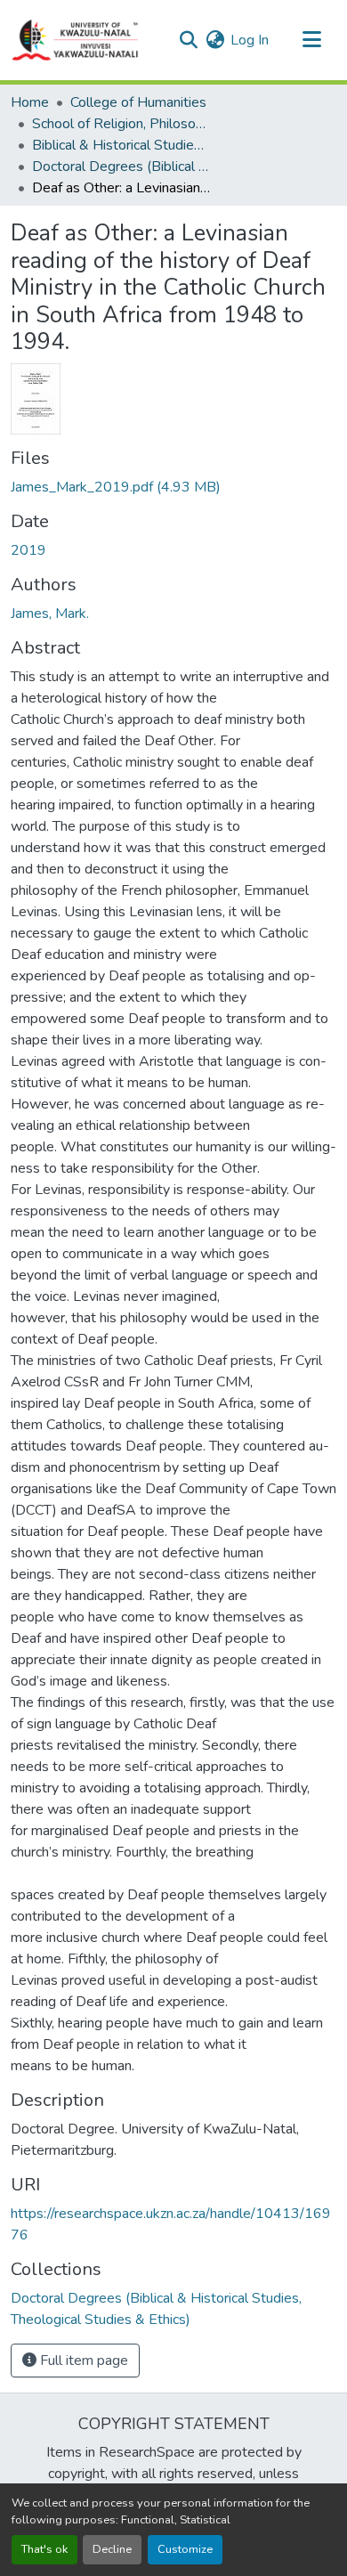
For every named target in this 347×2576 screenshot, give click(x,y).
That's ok (44, 2549)
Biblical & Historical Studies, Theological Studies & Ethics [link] (121, 145)
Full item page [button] (82, 2361)
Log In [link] (250, 40)
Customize (185, 2549)
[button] (76, 40)
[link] (173, 487)
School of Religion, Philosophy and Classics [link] (121, 124)
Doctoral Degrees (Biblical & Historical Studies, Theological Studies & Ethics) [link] (121, 167)
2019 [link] (28, 550)
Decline (112, 2549)
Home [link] (30, 102)
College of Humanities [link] (138, 102)
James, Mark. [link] (50, 614)
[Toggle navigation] (311, 40)
